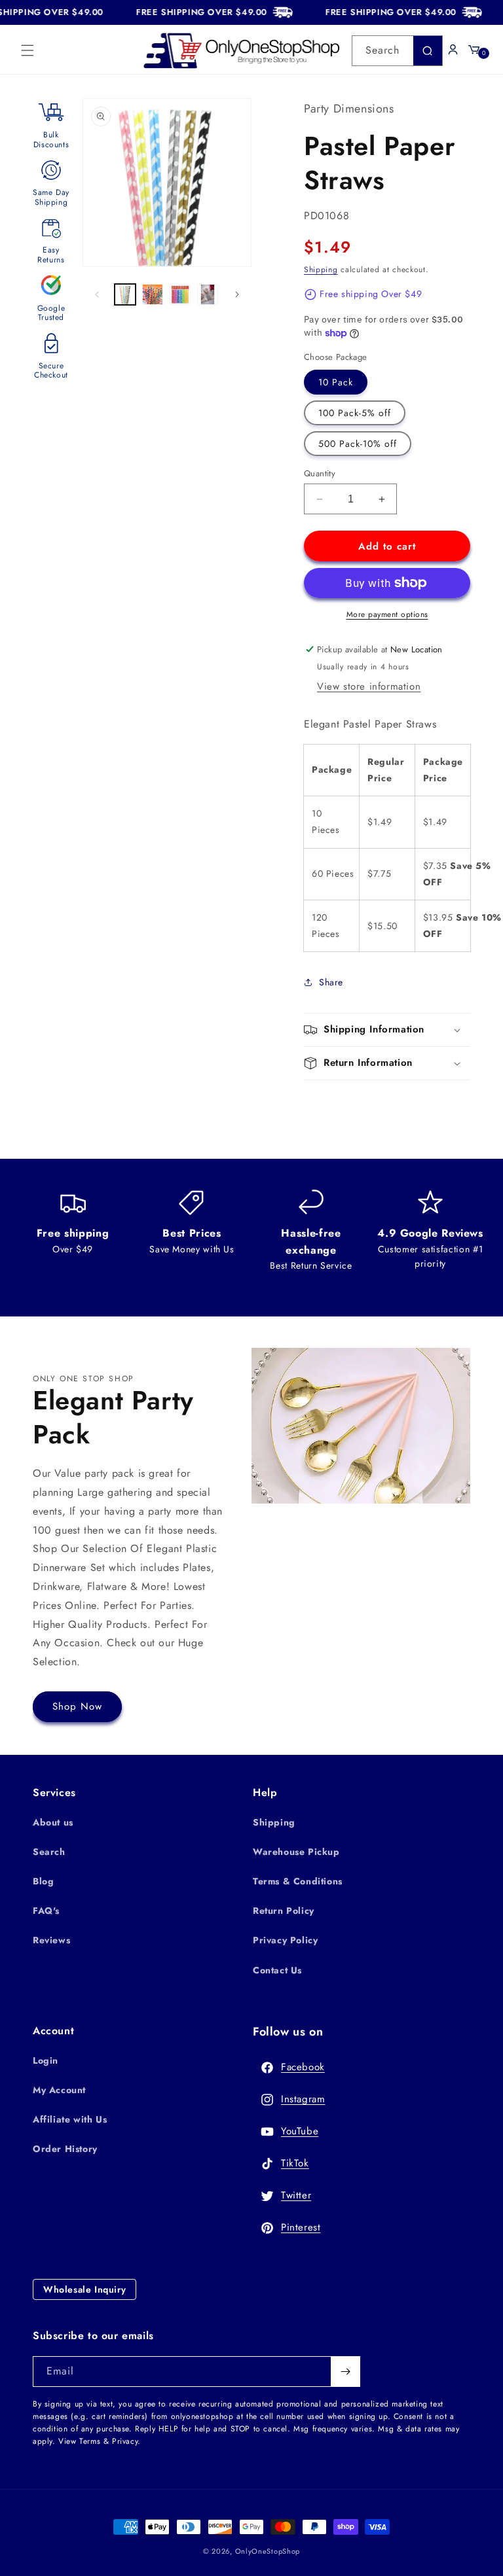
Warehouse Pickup (296, 1852)
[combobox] (397, 51)
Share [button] (331, 982)
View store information (369, 686)
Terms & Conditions (298, 1881)
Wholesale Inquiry (84, 2289)
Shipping (321, 270)
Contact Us (277, 1970)
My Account (59, 2090)
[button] (28, 50)
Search (49, 1852)
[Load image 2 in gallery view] (153, 294)
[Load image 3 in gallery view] (180, 294)
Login (46, 2060)
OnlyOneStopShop (268, 2551)
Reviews (51, 1940)
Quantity (320, 473)
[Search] (428, 51)
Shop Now (77, 1706)
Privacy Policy (285, 1940)
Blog (43, 1881)
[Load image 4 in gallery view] (208, 294)
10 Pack (336, 382)
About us (53, 1822)
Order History (65, 2149)
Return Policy (284, 1911)
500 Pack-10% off (358, 444)
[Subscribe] (345, 2372)
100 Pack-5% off (355, 413)
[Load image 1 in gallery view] (125, 294)
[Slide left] (97, 294)
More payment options (387, 614)
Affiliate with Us (70, 2119)
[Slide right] (237, 294)
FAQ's (46, 1911)
